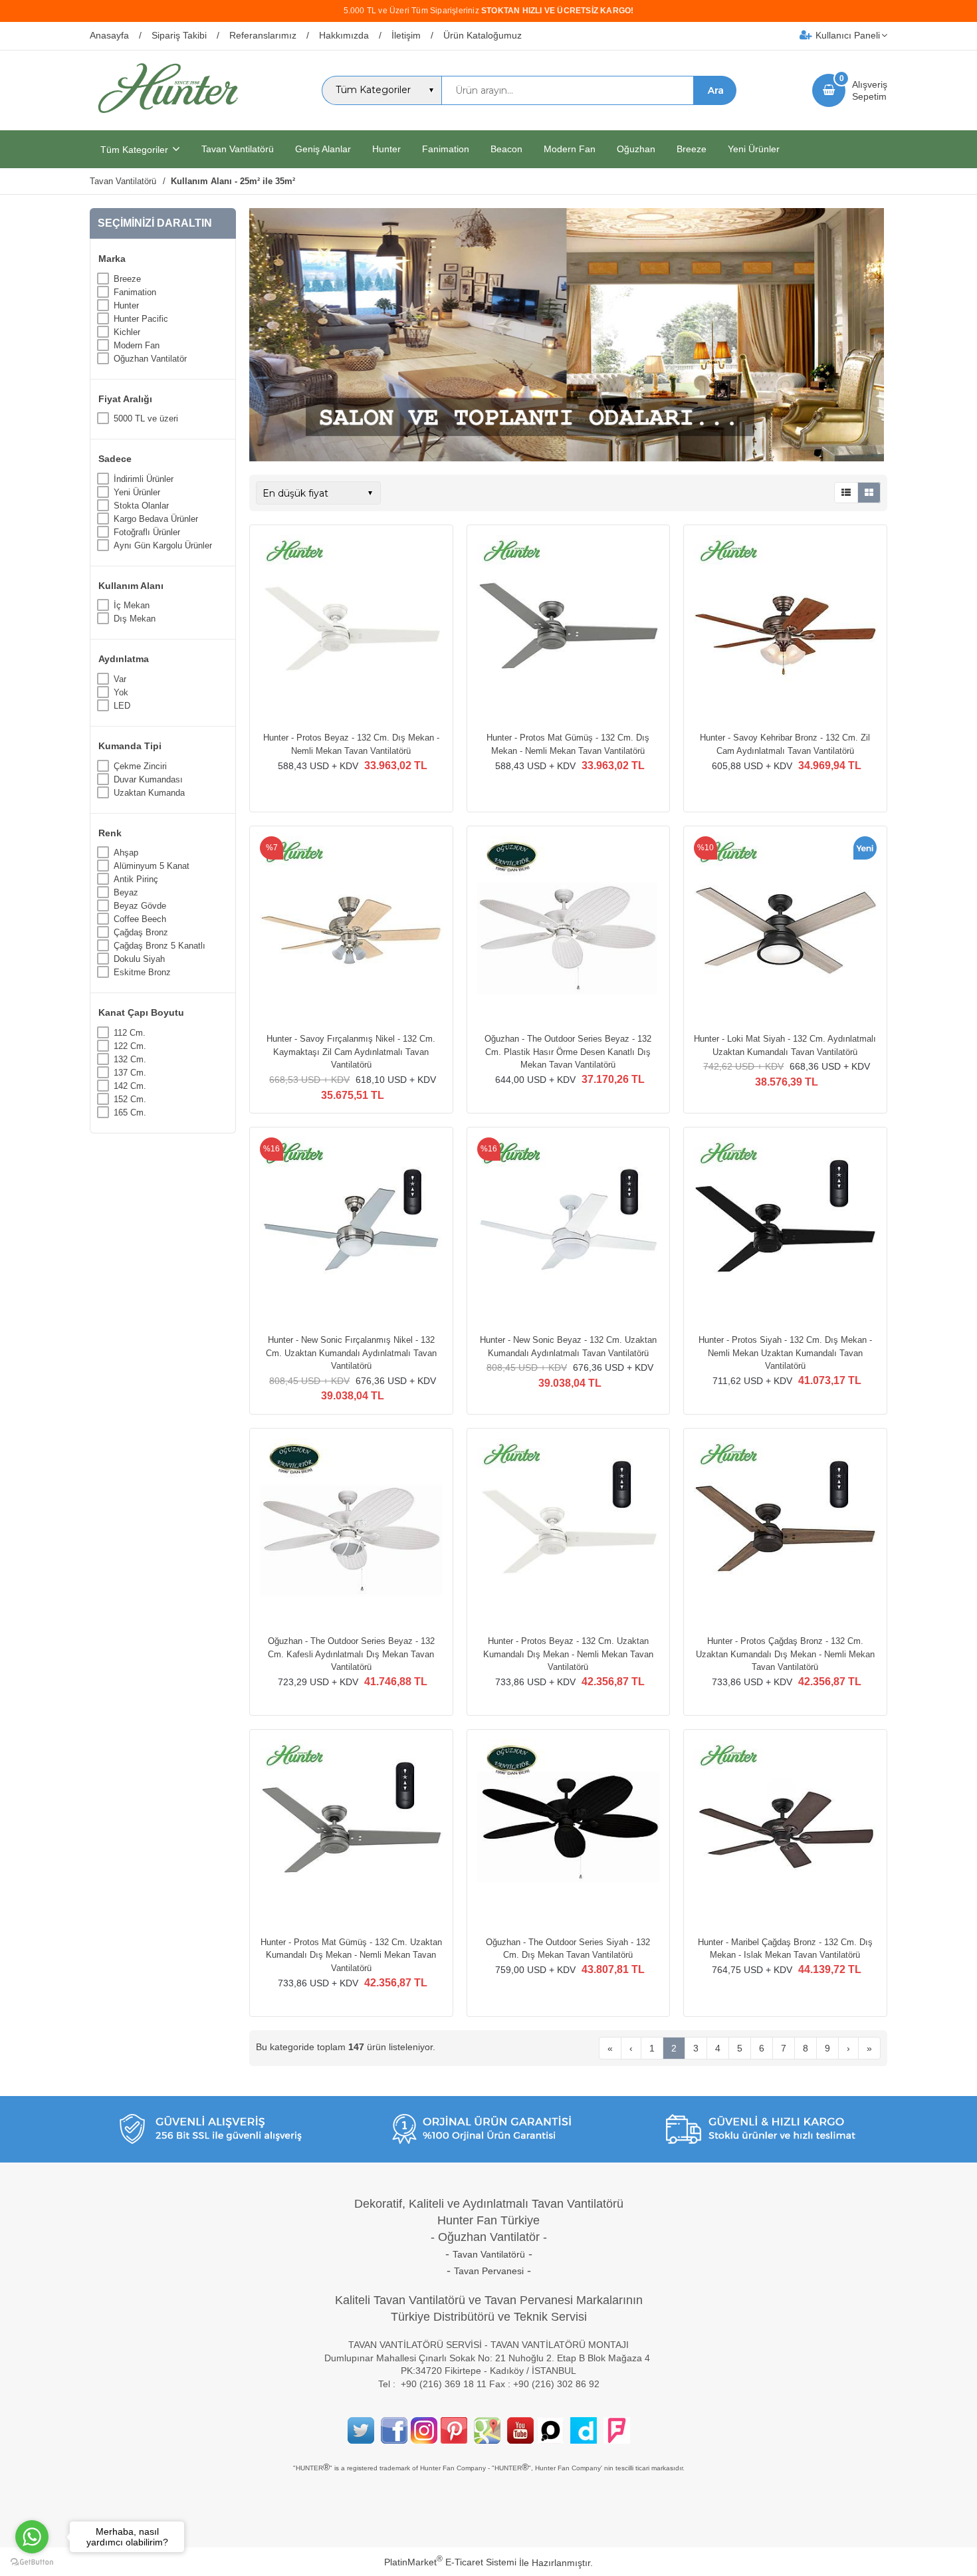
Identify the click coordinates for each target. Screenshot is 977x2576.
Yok (121, 692)
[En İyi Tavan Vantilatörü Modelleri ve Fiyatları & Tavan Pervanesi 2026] (167, 118)
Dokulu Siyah (139, 959)
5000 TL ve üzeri (146, 418)
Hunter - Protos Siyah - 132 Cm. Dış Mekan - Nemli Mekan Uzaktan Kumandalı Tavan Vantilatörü (785, 1353)
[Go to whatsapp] (32, 2537)
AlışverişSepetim (870, 90)
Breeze (127, 279)
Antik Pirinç (136, 879)
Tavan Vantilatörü (489, 2254)
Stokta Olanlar (141, 506)
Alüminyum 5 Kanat (152, 866)
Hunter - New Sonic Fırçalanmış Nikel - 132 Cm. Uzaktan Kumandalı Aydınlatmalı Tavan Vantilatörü (351, 1353)
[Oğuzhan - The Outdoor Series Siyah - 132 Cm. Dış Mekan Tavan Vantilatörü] (569, 1833)
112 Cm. (130, 1033)
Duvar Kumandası (148, 779)
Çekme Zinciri (140, 766)
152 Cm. (130, 1099)
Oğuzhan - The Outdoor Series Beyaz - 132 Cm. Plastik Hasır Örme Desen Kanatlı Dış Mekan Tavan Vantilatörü (568, 1052)
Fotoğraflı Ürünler (147, 532)
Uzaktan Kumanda (149, 793)
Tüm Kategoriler (134, 150)
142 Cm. (130, 1086)
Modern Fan (137, 345)
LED (122, 706)
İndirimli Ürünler (144, 479)
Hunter (126, 305)
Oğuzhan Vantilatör (150, 359)
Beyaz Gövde (140, 906)
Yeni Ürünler (137, 492)
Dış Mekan (135, 619)
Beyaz (126, 892)
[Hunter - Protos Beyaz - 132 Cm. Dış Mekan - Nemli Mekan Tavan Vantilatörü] (351, 628)
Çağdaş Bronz (141, 932)
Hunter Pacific (141, 319)
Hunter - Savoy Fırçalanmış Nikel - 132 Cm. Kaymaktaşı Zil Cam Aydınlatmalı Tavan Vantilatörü (351, 1052)
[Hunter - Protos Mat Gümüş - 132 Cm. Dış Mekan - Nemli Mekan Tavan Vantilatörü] (569, 628)
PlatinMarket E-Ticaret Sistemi (450, 2562)
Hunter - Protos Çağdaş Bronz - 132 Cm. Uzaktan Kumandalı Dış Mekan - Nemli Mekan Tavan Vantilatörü (785, 1654)
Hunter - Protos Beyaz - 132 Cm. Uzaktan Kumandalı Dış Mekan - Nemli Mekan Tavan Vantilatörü (568, 1654)
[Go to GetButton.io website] (32, 2562)
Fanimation (135, 292)
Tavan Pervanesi (489, 2271)
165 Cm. (130, 1112)
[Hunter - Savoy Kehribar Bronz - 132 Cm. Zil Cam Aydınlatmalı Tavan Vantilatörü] (785, 628)
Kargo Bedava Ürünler (156, 519)
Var (120, 679)
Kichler (127, 332)
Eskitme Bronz (142, 972)
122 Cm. (130, 1046)
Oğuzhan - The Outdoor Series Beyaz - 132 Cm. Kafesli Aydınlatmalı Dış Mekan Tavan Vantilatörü (351, 1654)
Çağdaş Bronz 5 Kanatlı (160, 946)
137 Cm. (130, 1073)
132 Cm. (130, 1059)
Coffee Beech (140, 919)
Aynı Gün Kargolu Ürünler (163, 545)
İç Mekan (132, 605)
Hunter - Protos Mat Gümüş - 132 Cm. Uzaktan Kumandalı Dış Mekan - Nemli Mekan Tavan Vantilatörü (351, 1955)
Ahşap (126, 853)
